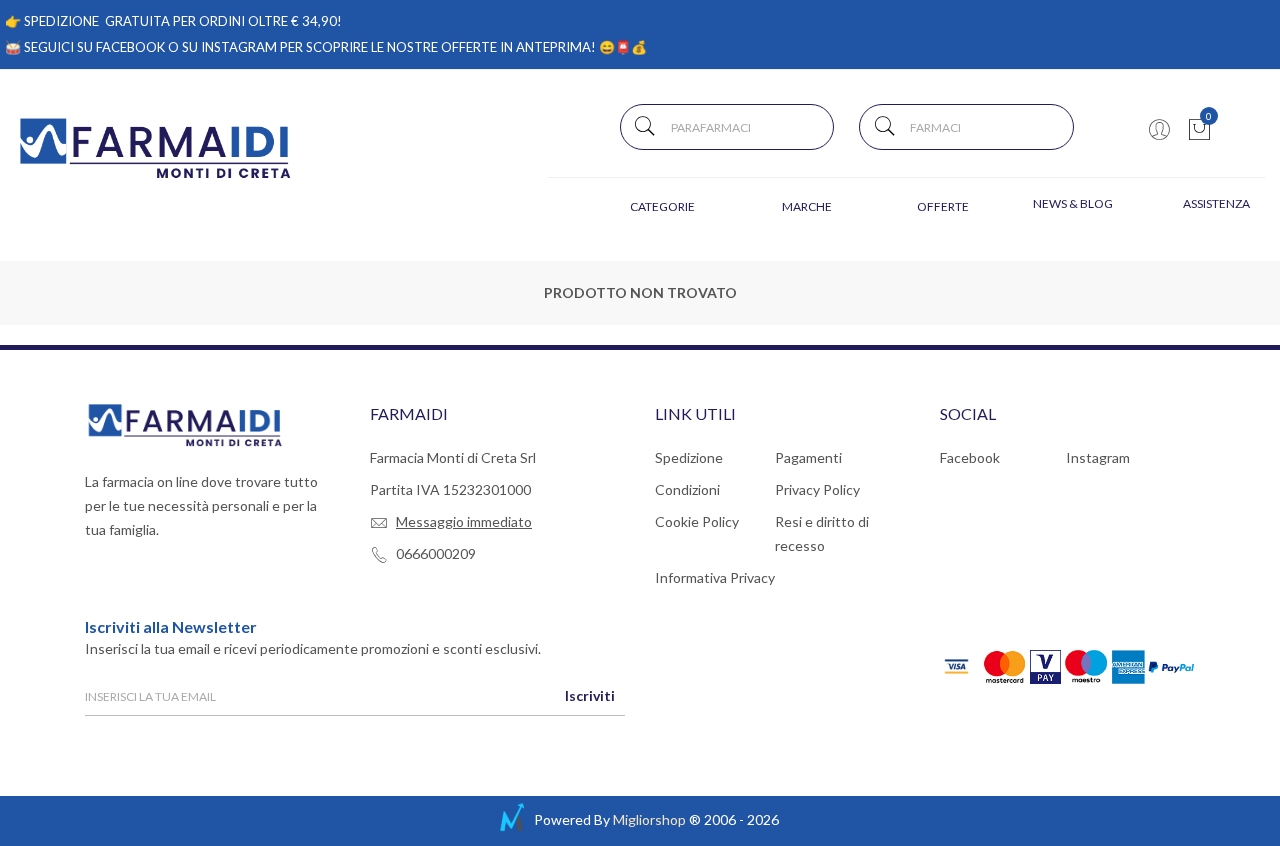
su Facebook (121, 47)
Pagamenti (808, 457)
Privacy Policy (817, 489)
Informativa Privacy (715, 577)
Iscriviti (590, 695)
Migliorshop (649, 819)
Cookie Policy (697, 521)
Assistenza (1216, 203)
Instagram (1098, 457)
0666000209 (436, 553)
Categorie (662, 206)
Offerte (943, 206)
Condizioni (687, 489)
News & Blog (1072, 203)
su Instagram (229, 47)
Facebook (970, 457)
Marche (807, 206)
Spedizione (689, 457)
